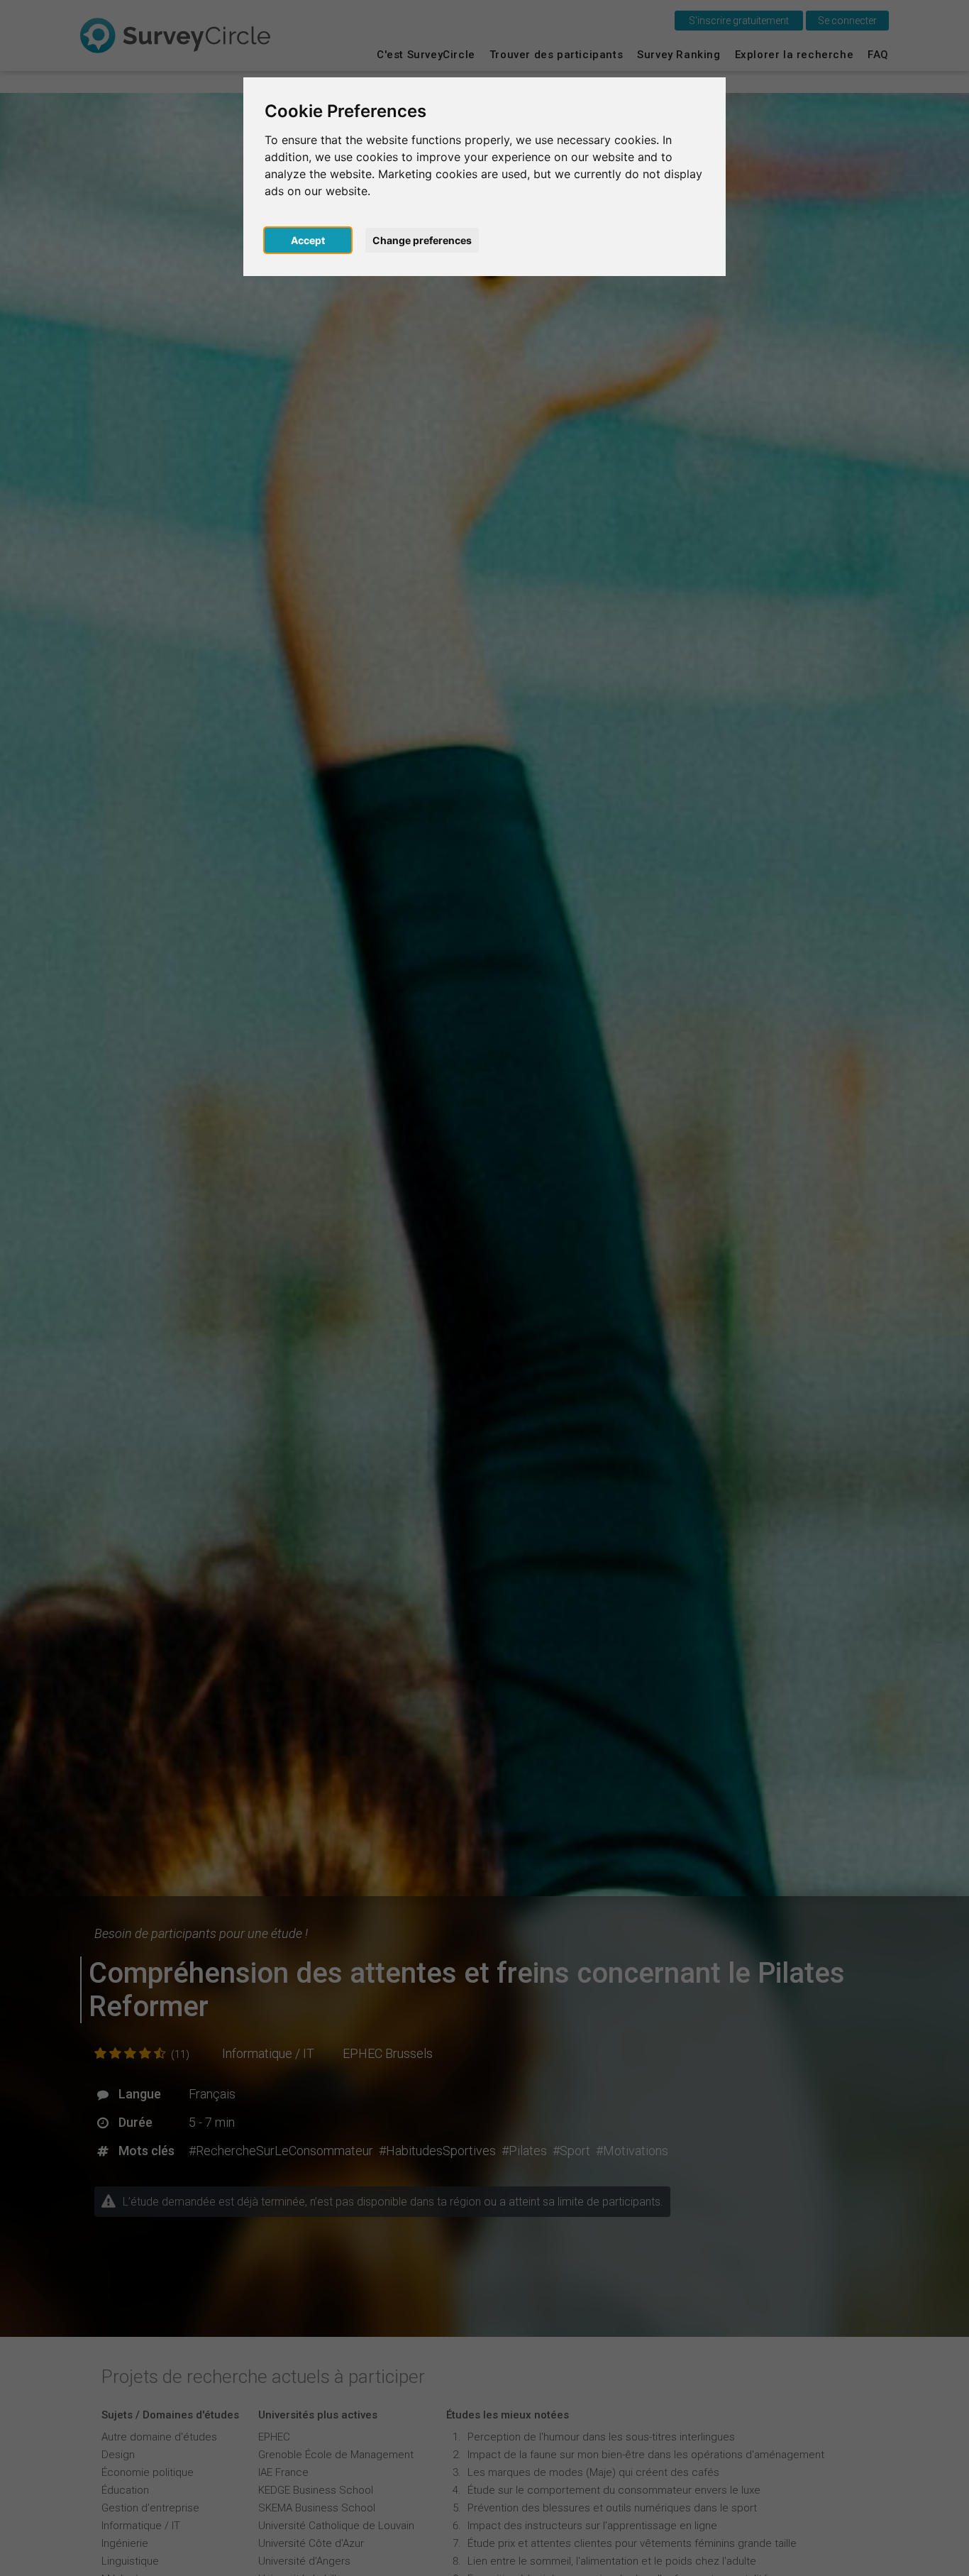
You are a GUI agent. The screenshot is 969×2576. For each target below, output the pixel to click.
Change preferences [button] (422, 240)
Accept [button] (308, 240)
